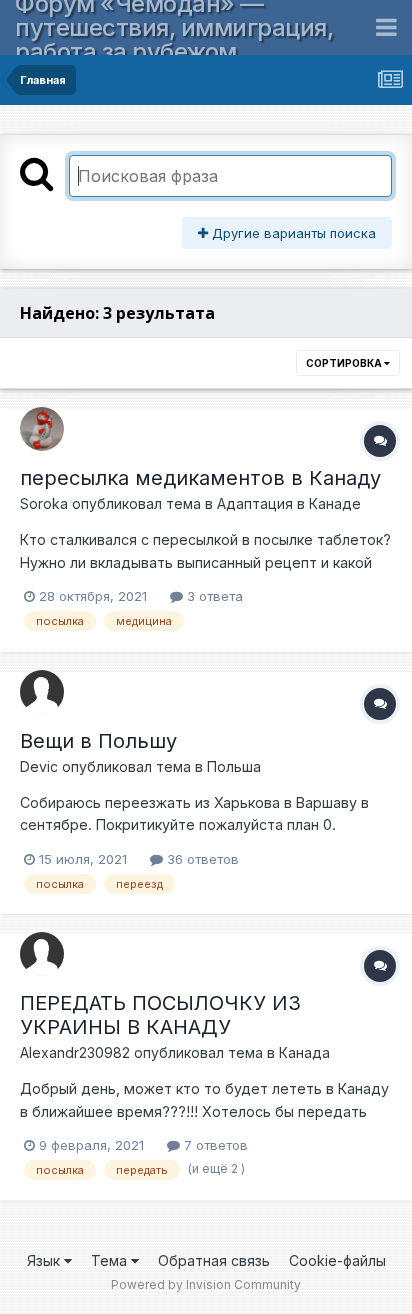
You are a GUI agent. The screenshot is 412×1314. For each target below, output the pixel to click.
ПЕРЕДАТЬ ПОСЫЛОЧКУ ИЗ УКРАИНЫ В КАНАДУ (160, 1015)
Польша (234, 766)
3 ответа (213, 596)
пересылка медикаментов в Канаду (200, 478)
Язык (45, 1260)
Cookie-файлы (337, 1260)
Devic (39, 766)
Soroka (44, 503)
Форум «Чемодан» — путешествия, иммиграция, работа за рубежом (174, 27)
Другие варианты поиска (292, 233)
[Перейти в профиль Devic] (42, 692)
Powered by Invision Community (206, 1284)
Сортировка (345, 363)
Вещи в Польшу (98, 741)
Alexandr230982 (75, 1052)
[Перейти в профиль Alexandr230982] (42, 954)
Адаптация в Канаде (289, 503)
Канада (304, 1052)
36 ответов (201, 859)
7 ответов (214, 1145)
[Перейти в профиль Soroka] (42, 429)
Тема (111, 1260)
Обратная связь (214, 1260)
